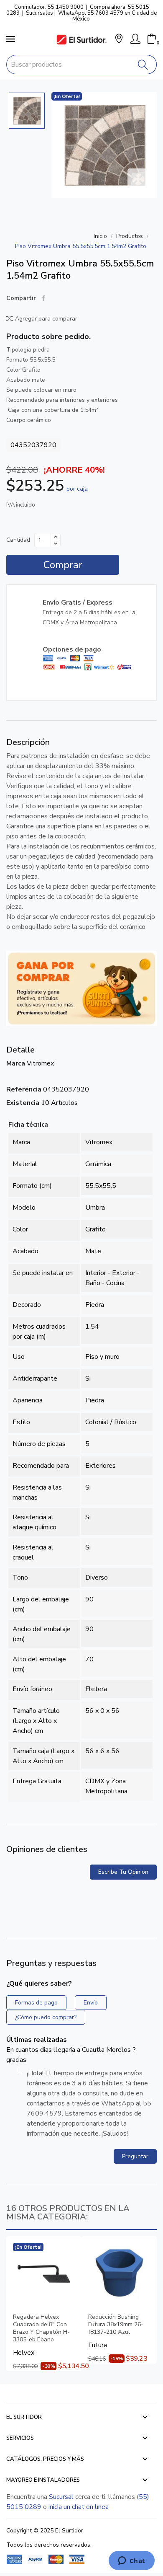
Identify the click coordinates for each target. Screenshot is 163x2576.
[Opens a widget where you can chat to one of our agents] (131, 2561)
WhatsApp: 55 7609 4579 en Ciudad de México (107, 16)
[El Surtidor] (81, 40)
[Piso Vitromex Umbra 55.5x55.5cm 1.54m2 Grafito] (104, 145)
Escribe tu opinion (123, 1872)
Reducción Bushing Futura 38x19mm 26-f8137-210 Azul (116, 2325)
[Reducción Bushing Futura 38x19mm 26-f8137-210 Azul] (119, 2274)
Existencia (23, 1103)
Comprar (63, 565)
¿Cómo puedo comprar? (46, 2017)
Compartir (44, 298)
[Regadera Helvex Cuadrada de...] (44, 2274)
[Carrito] (152, 39)
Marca (16, 1063)
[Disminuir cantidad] (56, 543)
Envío (91, 2003)
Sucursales (39, 13)
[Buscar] (143, 65)
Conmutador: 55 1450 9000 (49, 7)
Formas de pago (36, 2003)
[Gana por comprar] (81, 988)
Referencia (24, 1089)
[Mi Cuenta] (135, 39)
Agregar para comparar (46, 319)
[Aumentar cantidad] (56, 537)
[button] (119, 40)
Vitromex (40, 1063)
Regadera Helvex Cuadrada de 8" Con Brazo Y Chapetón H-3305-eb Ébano (41, 2328)
